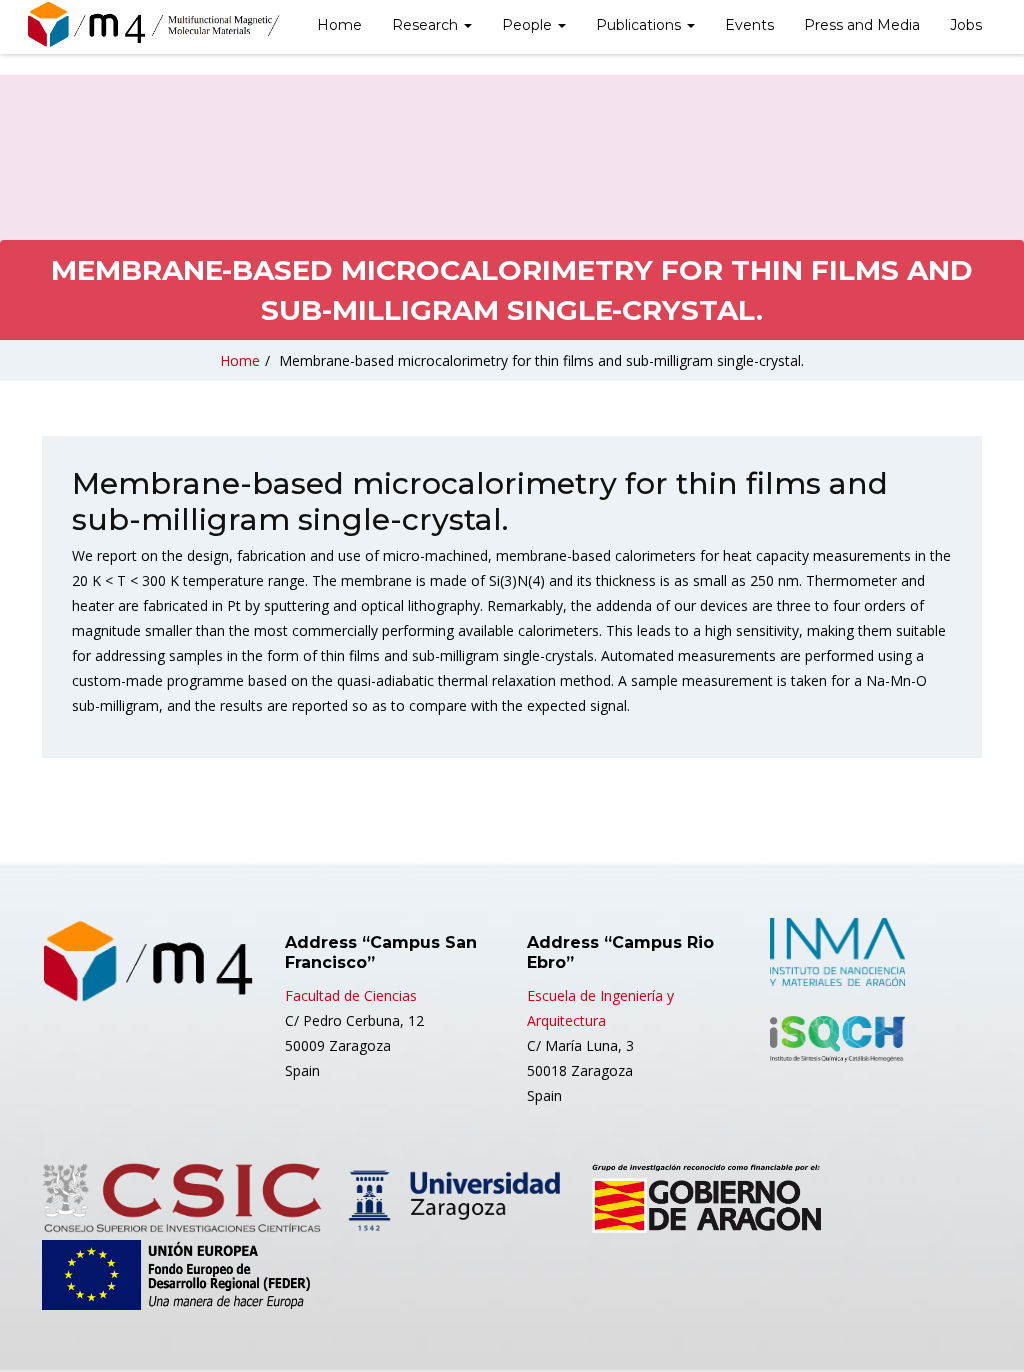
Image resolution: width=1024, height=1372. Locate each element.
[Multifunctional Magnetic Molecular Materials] (177, 25)
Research (427, 25)
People (529, 25)
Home (339, 25)
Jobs (966, 25)
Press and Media (862, 25)
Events (749, 25)
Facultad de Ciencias (351, 995)
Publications (640, 25)
